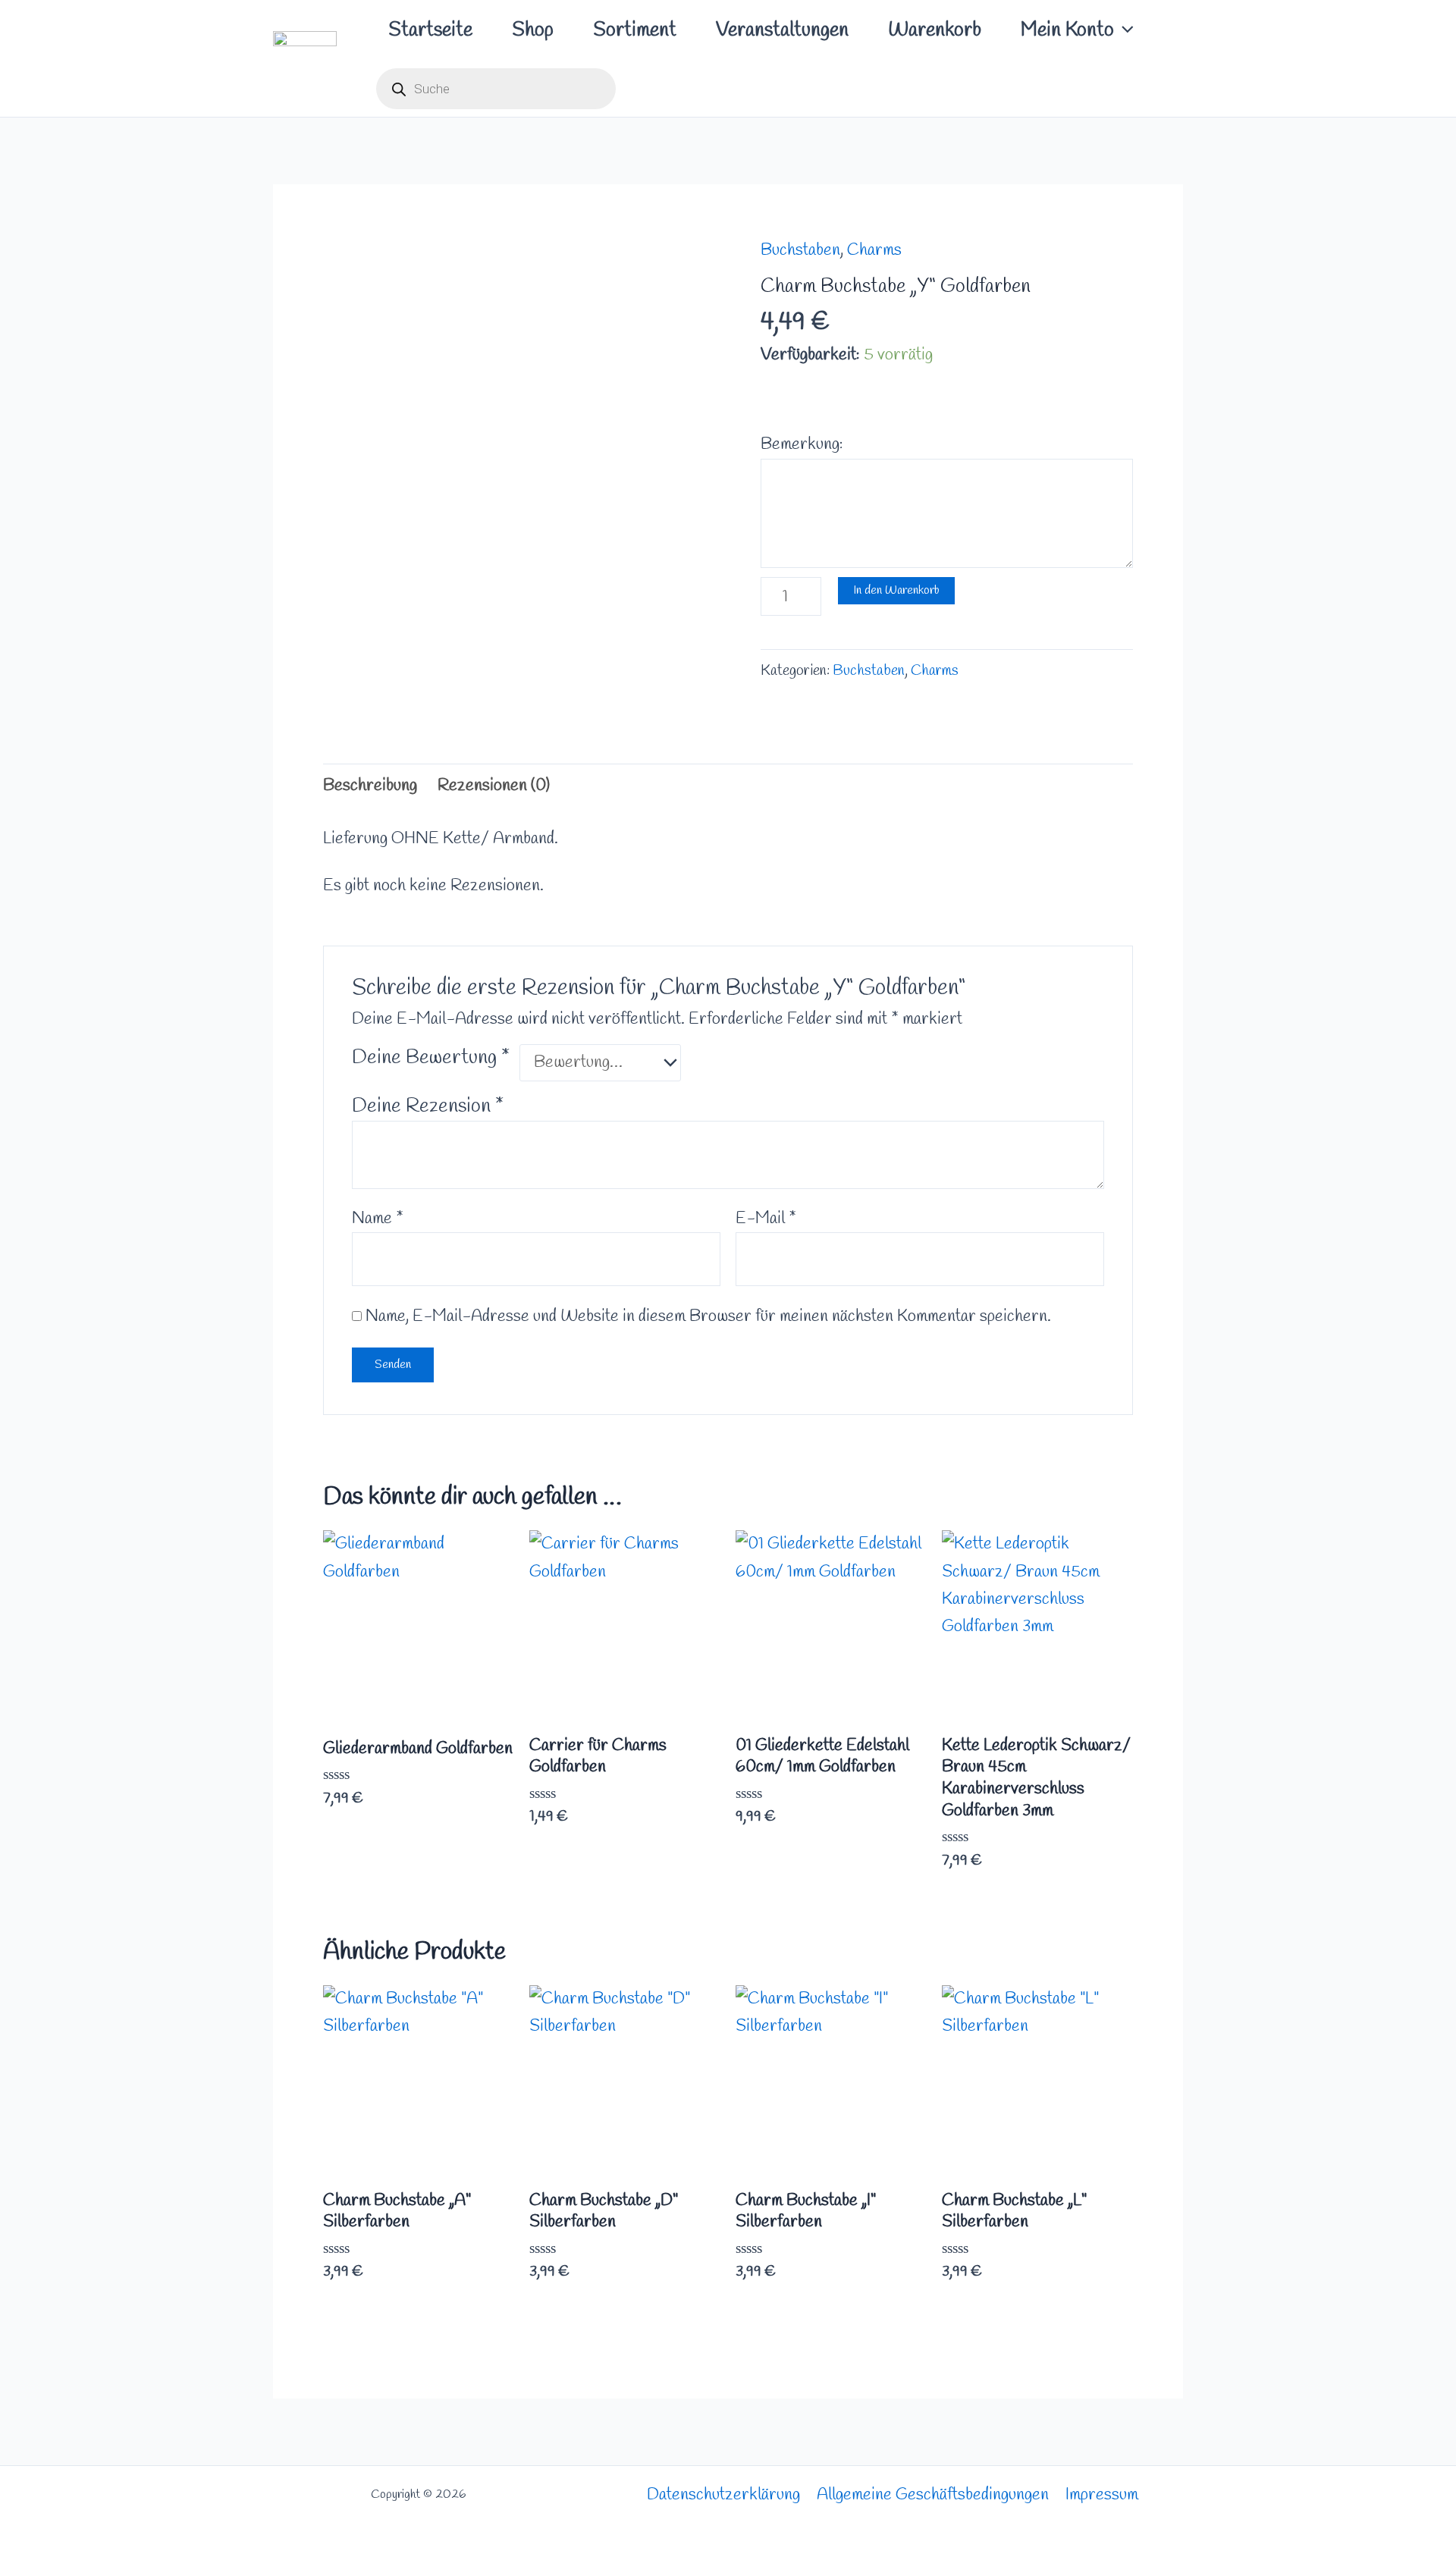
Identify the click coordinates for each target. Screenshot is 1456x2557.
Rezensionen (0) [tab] (494, 786)
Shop (533, 30)
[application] (1124, 30)
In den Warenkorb (896, 590)
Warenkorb (935, 30)
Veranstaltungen (782, 30)
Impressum (1102, 2495)
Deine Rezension (428, 1106)
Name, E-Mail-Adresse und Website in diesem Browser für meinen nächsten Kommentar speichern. (708, 1316)
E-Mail (766, 1219)
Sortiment (635, 30)
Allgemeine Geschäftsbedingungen (933, 2495)
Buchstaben (800, 250)
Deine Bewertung (431, 1058)
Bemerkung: (802, 444)
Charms (874, 250)
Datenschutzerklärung (723, 2495)
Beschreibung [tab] (370, 786)
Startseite (430, 30)
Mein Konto (1067, 30)
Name (378, 1219)
